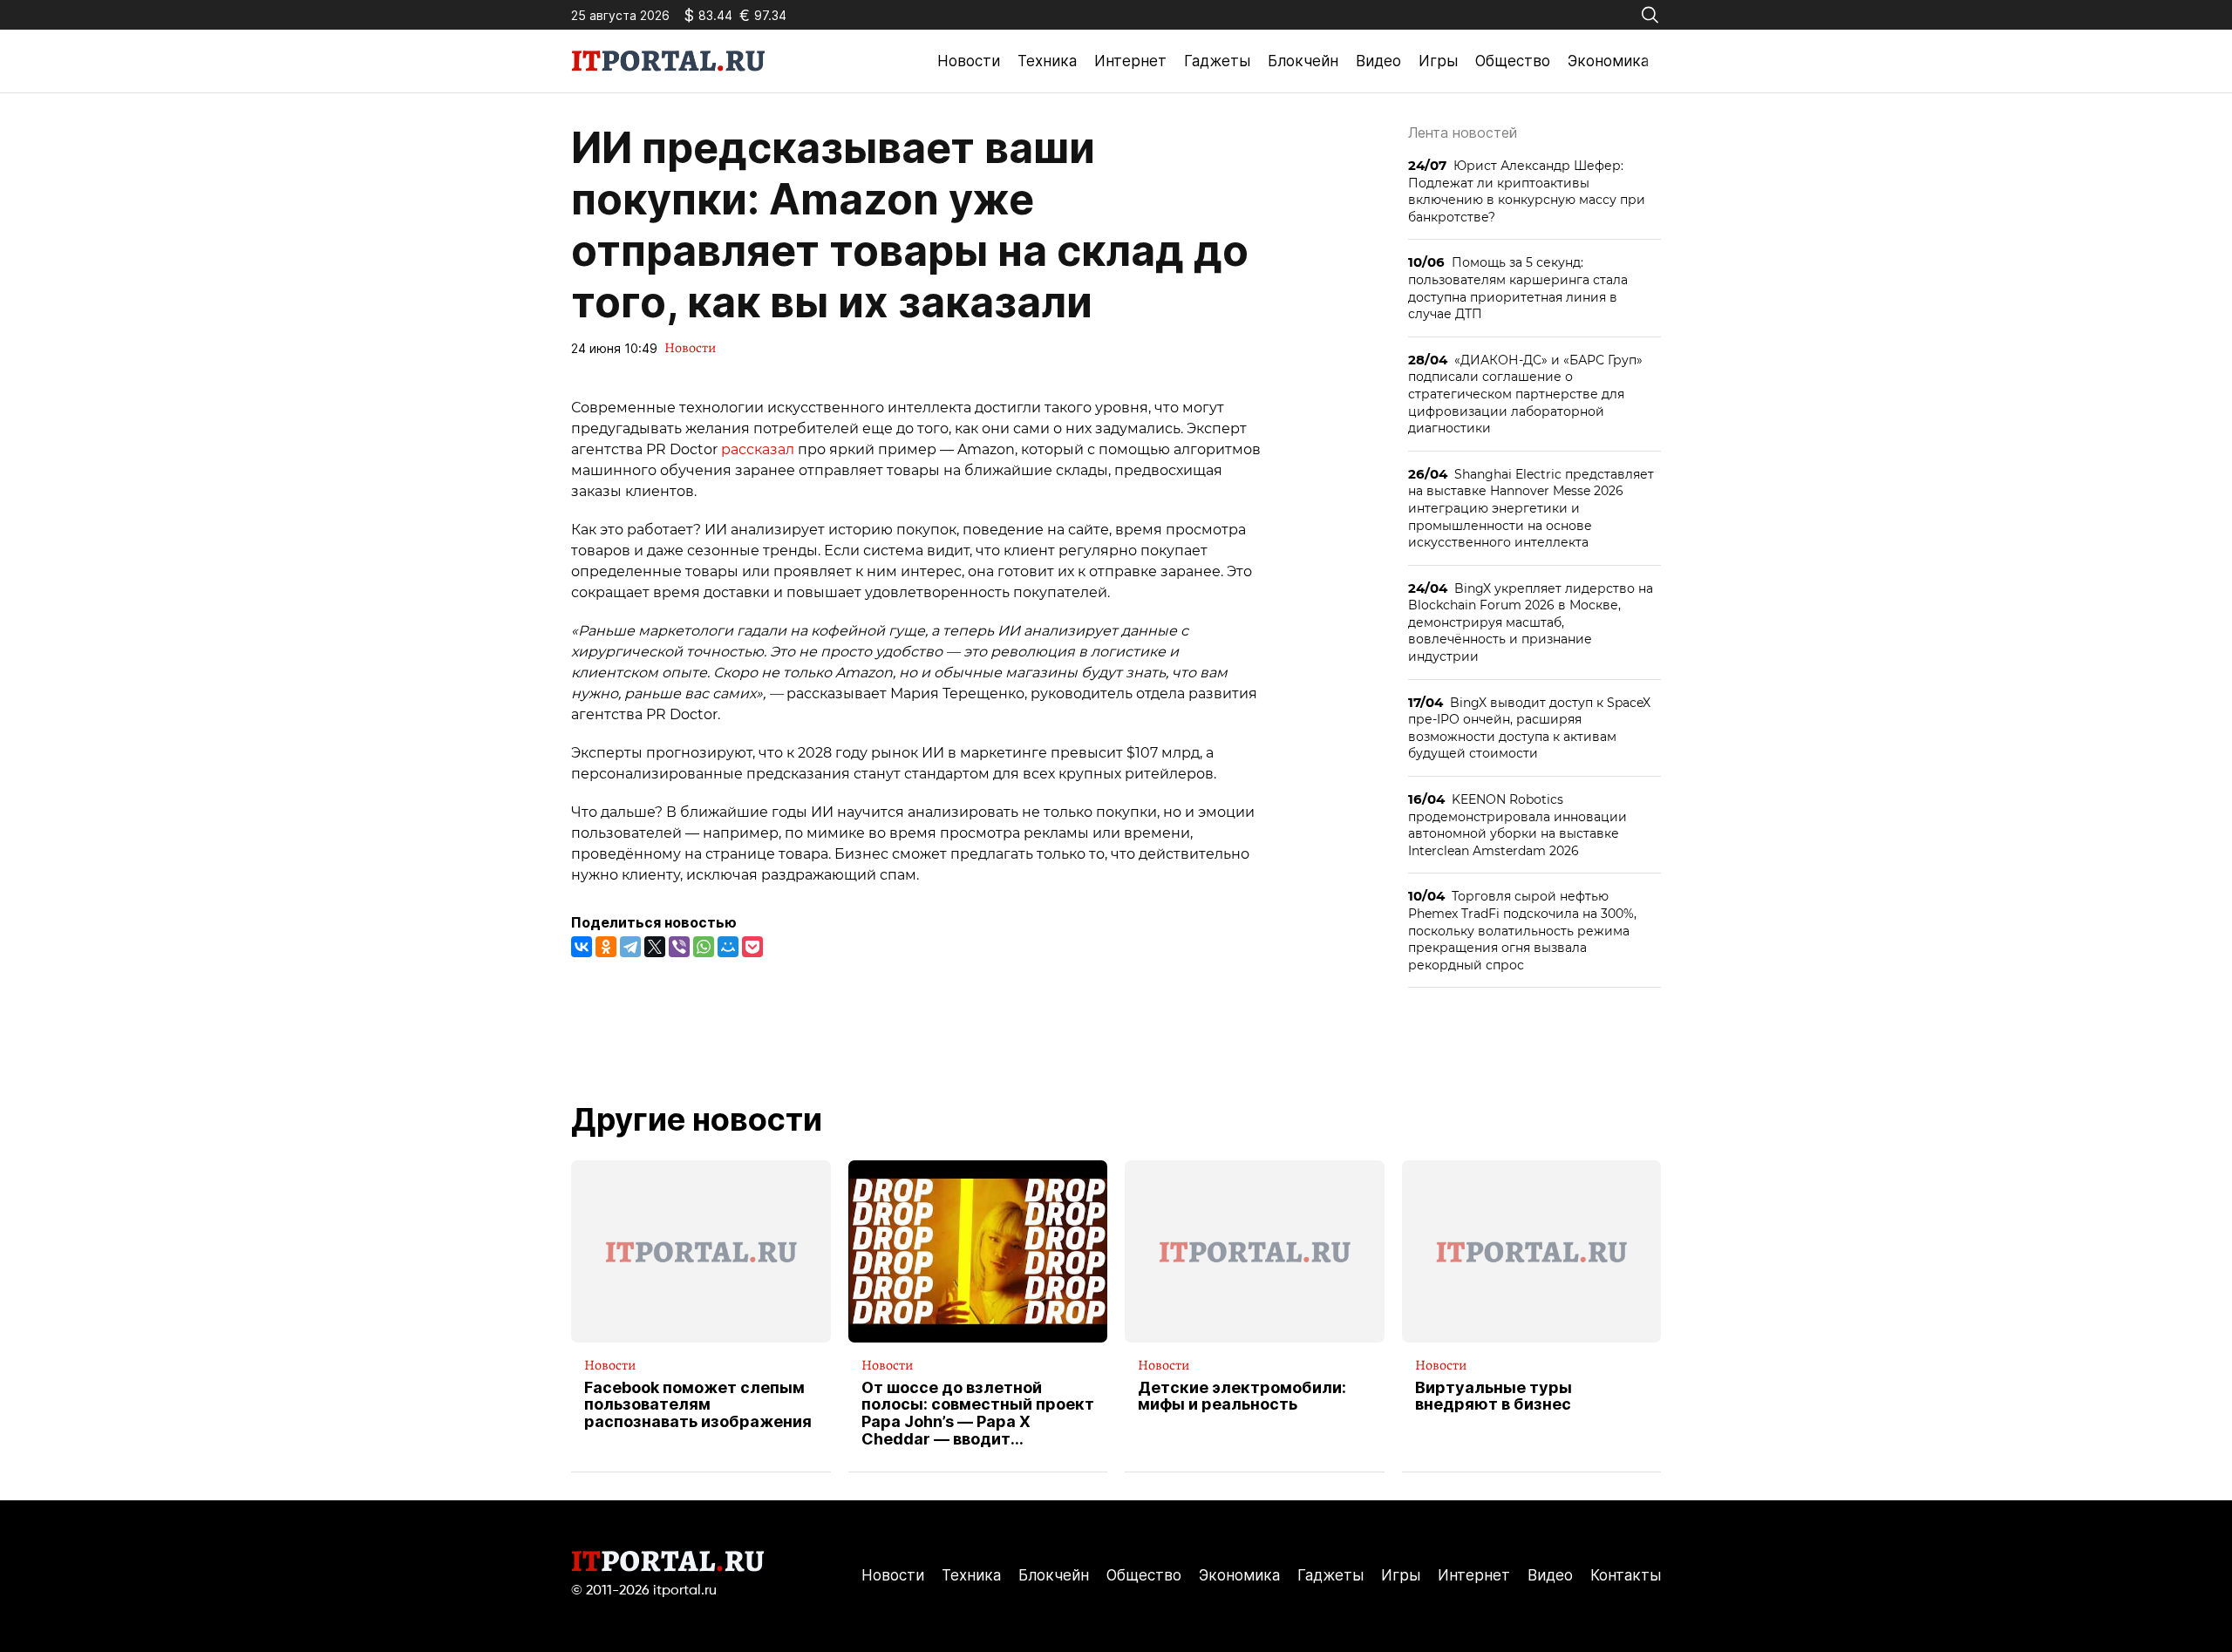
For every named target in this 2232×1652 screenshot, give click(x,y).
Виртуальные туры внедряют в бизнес (1494, 1397)
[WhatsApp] (704, 947)
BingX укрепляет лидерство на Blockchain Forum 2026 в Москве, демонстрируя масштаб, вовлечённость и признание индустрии (1531, 622)
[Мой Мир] (728, 947)
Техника (1047, 61)
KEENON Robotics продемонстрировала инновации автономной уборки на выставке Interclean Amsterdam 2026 (1517, 825)
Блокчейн (1303, 61)
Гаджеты (1217, 61)
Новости (969, 61)
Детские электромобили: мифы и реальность (1242, 1397)
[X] (655, 947)
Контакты (1626, 1575)
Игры (1438, 61)
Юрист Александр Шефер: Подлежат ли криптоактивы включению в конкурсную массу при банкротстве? (1527, 191)
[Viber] (679, 947)
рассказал (758, 449)
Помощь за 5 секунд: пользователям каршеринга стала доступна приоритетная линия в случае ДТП (1518, 288)
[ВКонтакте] (582, 947)
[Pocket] (752, 947)
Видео (1378, 61)
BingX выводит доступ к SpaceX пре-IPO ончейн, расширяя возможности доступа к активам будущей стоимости (1529, 728)
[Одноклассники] (606, 947)
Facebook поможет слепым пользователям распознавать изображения (698, 1405)
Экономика (1608, 61)
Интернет (1130, 61)
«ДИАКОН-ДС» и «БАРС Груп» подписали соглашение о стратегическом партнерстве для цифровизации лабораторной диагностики (1525, 394)
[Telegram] (630, 947)
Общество (1513, 61)
